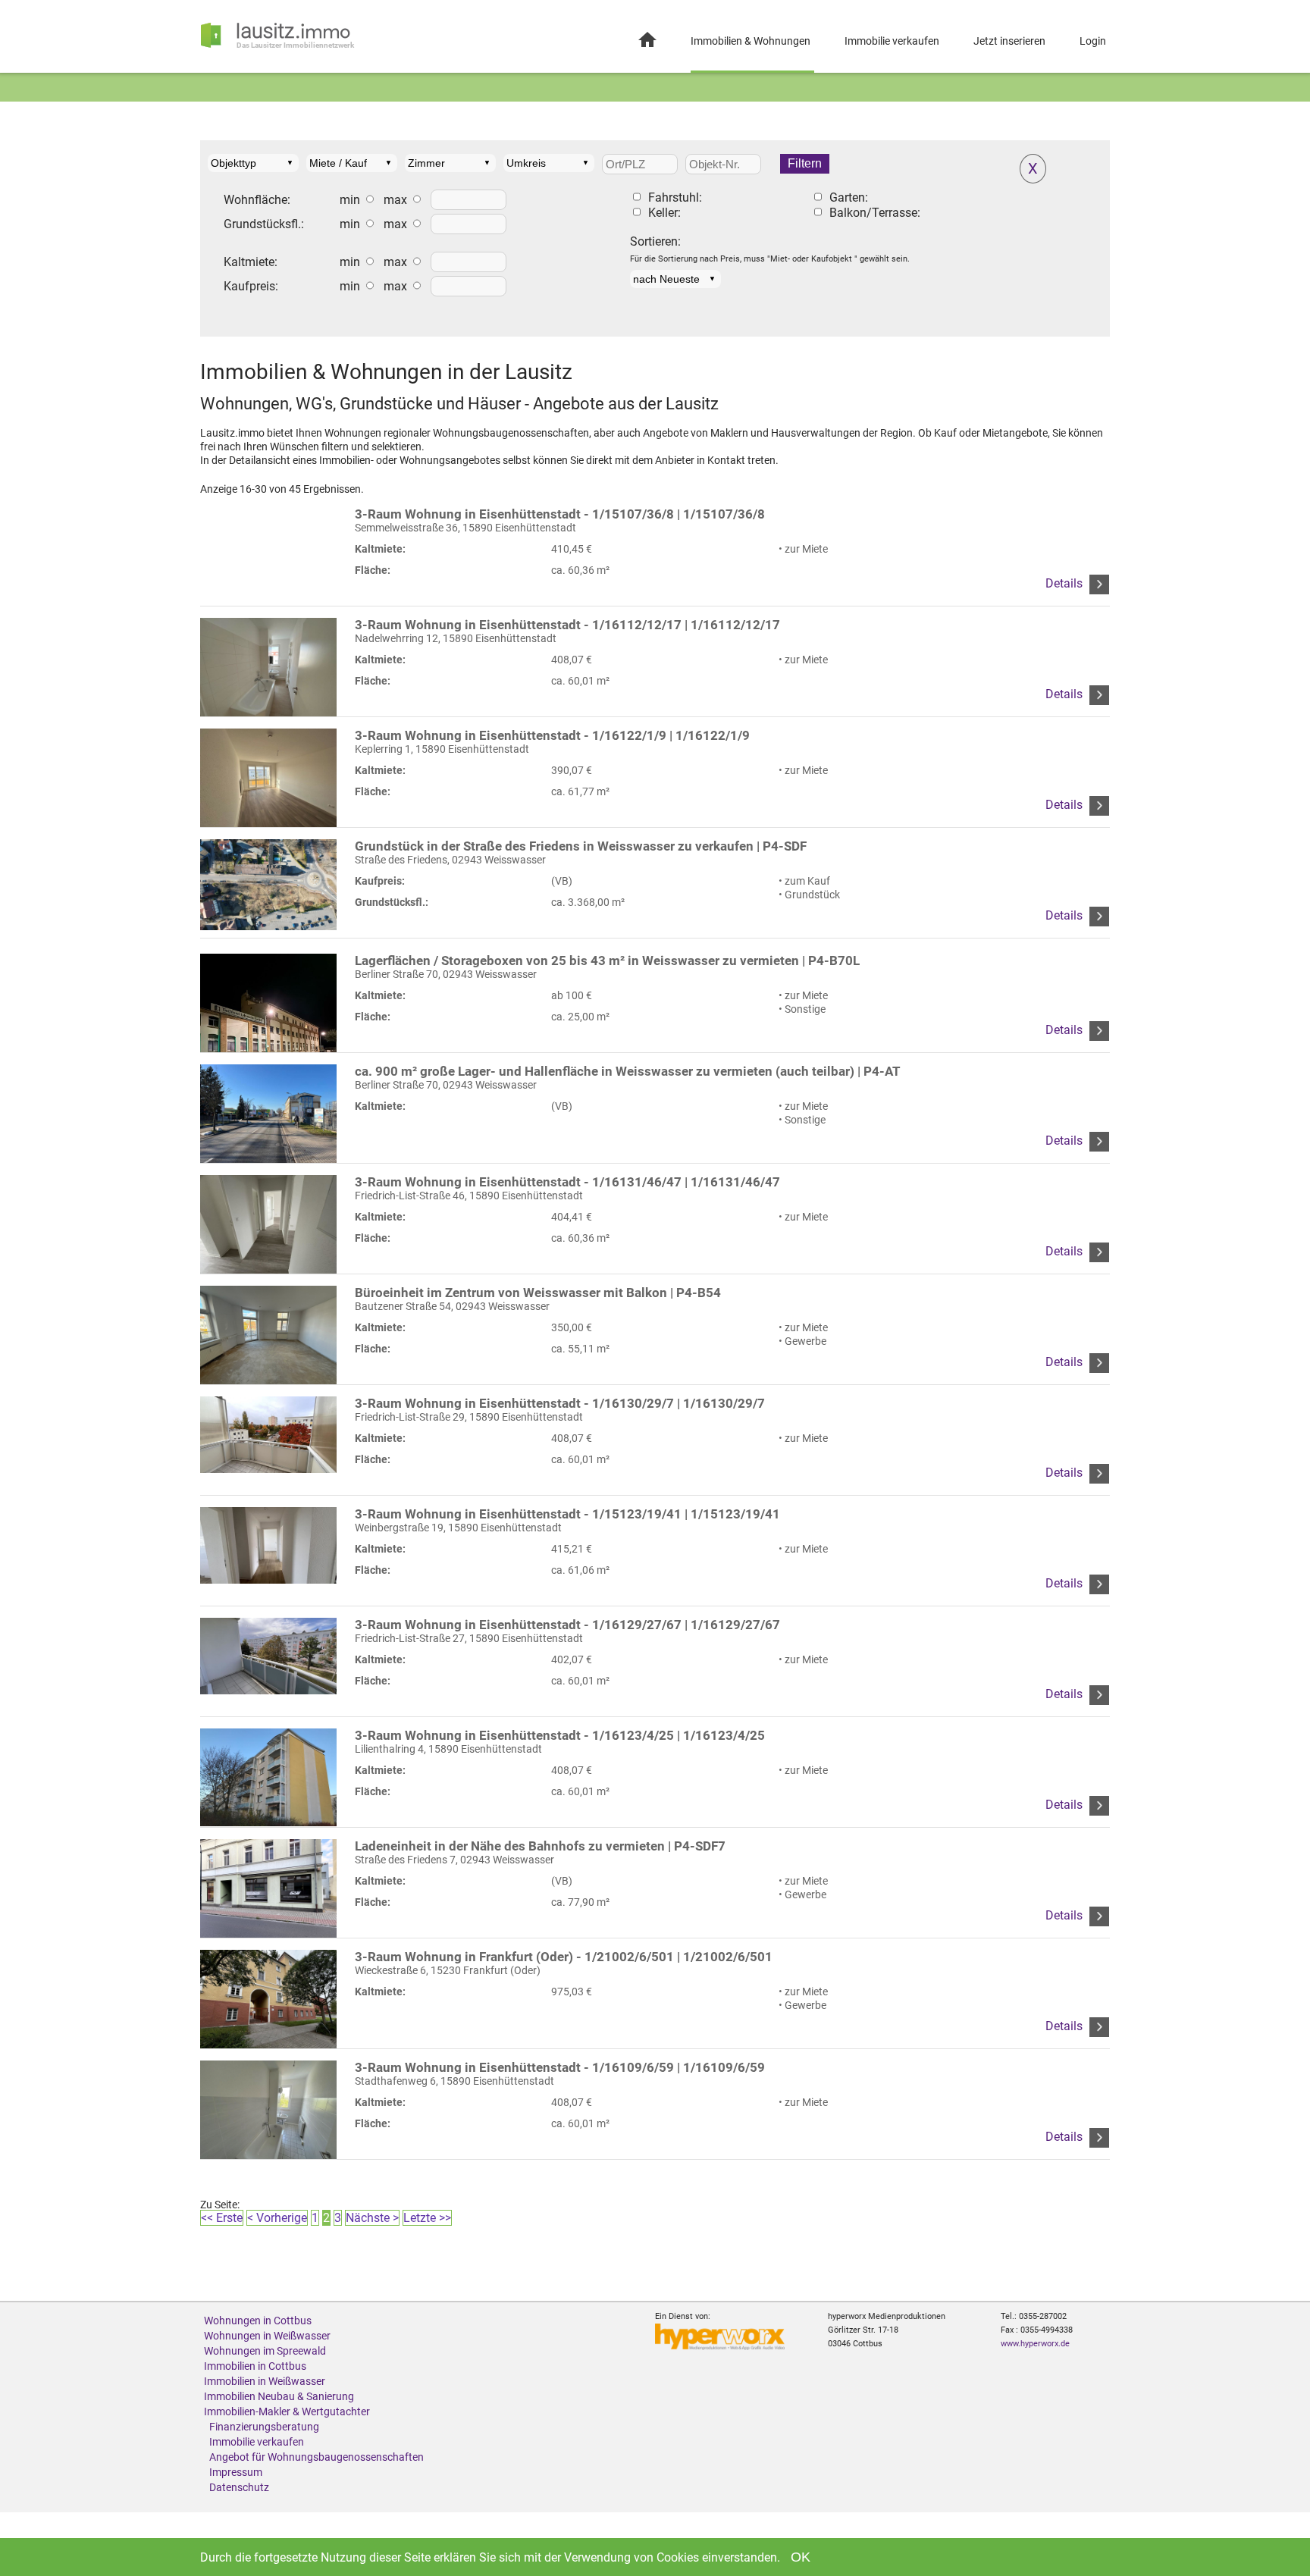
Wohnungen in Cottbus (258, 2321)
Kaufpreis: (251, 287)
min (350, 200)
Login (1093, 41)
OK (801, 2557)
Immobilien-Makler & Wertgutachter (287, 2411)
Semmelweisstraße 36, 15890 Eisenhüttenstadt (560, 520)
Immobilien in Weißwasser (265, 2381)
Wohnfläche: (257, 200)
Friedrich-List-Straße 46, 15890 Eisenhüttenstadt (567, 1188)
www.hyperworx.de (1035, 2344)
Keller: (664, 213)
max (395, 200)
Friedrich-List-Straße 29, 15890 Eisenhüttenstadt (560, 1410)
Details (1066, 583)
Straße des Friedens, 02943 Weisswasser (581, 852)
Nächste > (372, 2218)
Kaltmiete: (251, 262)
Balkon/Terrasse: (875, 213)
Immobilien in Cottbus (255, 2366)
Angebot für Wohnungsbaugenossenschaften (317, 2457)
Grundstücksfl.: (264, 224)
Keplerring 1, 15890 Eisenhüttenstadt (552, 742)
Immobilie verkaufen (892, 41)
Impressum (236, 2472)
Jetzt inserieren (1009, 41)
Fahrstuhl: (675, 198)
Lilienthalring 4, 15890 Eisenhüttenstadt (560, 1742)
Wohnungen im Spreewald (265, 2351)
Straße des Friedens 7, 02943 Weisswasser (540, 1852)
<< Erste (222, 2218)
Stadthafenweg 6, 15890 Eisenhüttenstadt (560, 2074)
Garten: (849, 198)
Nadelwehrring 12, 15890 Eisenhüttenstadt (567, 631)
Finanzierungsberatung (264, 2427)
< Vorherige (277, 2218)
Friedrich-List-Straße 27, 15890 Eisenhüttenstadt (567, 1631)
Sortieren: (655, 242)
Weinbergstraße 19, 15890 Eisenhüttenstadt (567, 1520)
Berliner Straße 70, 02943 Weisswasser (607, 967)
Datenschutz (239, 2487)
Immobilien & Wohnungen (751, 41)
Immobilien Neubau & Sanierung (279, 2396)
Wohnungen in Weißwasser (267, 2336)
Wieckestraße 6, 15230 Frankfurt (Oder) (564, 1963)
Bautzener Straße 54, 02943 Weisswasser (538, 1299)
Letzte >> (427, 2218)
